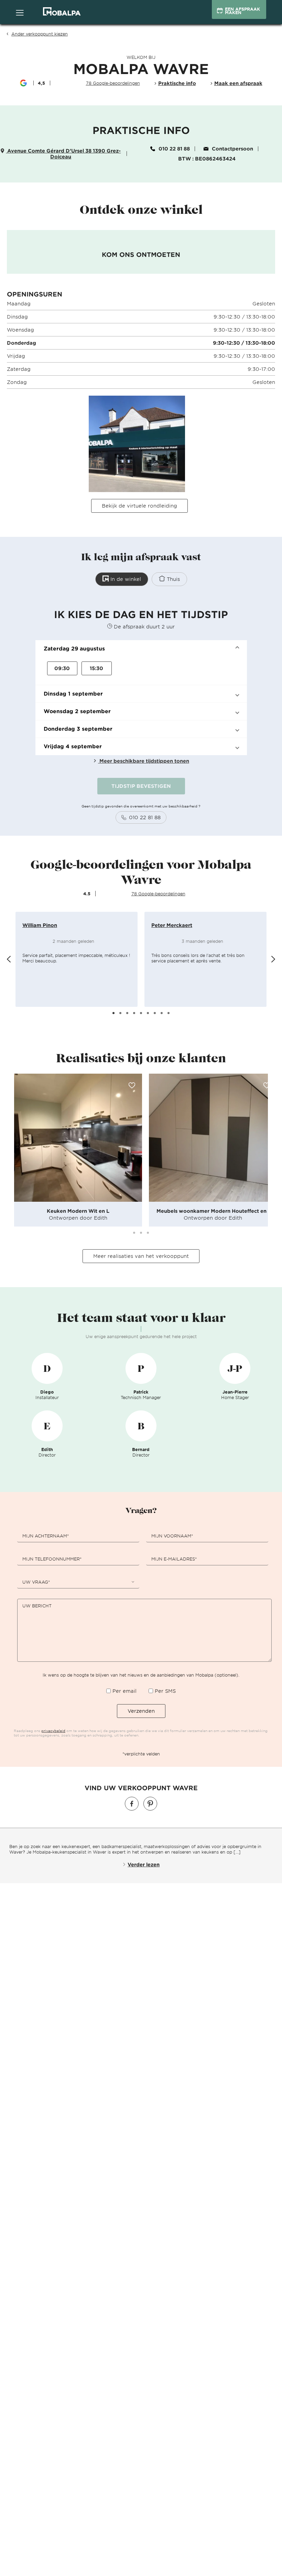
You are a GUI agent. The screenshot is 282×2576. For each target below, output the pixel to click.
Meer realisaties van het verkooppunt (141, 1256)
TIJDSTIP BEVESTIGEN (141, 786)
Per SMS (165, 1691)
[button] (141, 649)
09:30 (62, 668)
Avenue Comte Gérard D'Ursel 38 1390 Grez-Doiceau (63, 154)
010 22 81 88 (174, 149)
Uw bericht (37, 1606)
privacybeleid (53, 1730)
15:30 (96, 668)
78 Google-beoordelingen (158, 894)
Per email (124, 1691)
